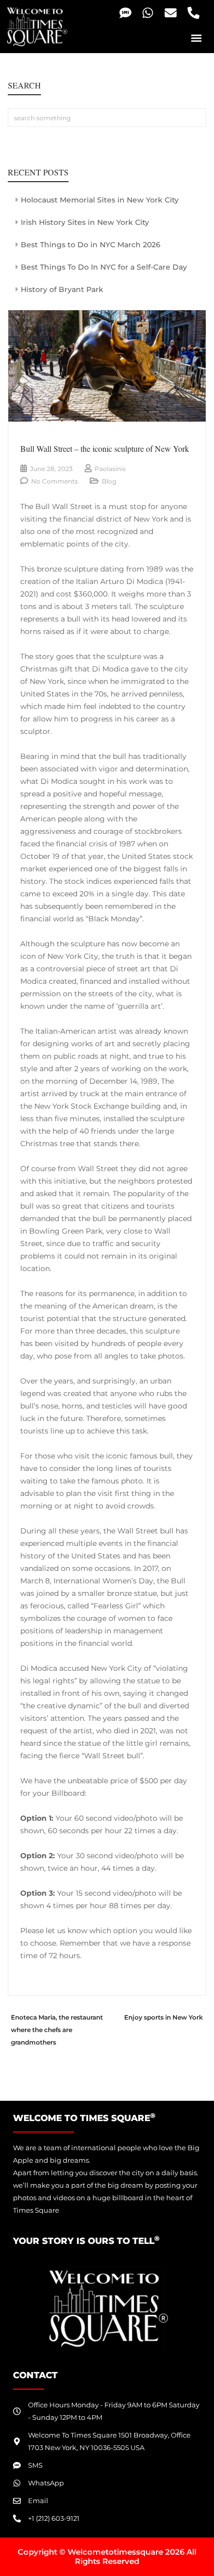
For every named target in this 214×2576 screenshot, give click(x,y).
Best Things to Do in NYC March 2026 (91, 245)
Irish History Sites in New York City (85, 222)
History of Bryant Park (62, 289)
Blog (109, 481)
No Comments (55, 481)
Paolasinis (110, 469)
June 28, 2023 (51, 469)
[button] (197, 38)
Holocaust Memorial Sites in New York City (100, 200)
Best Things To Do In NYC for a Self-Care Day (104, 267)
